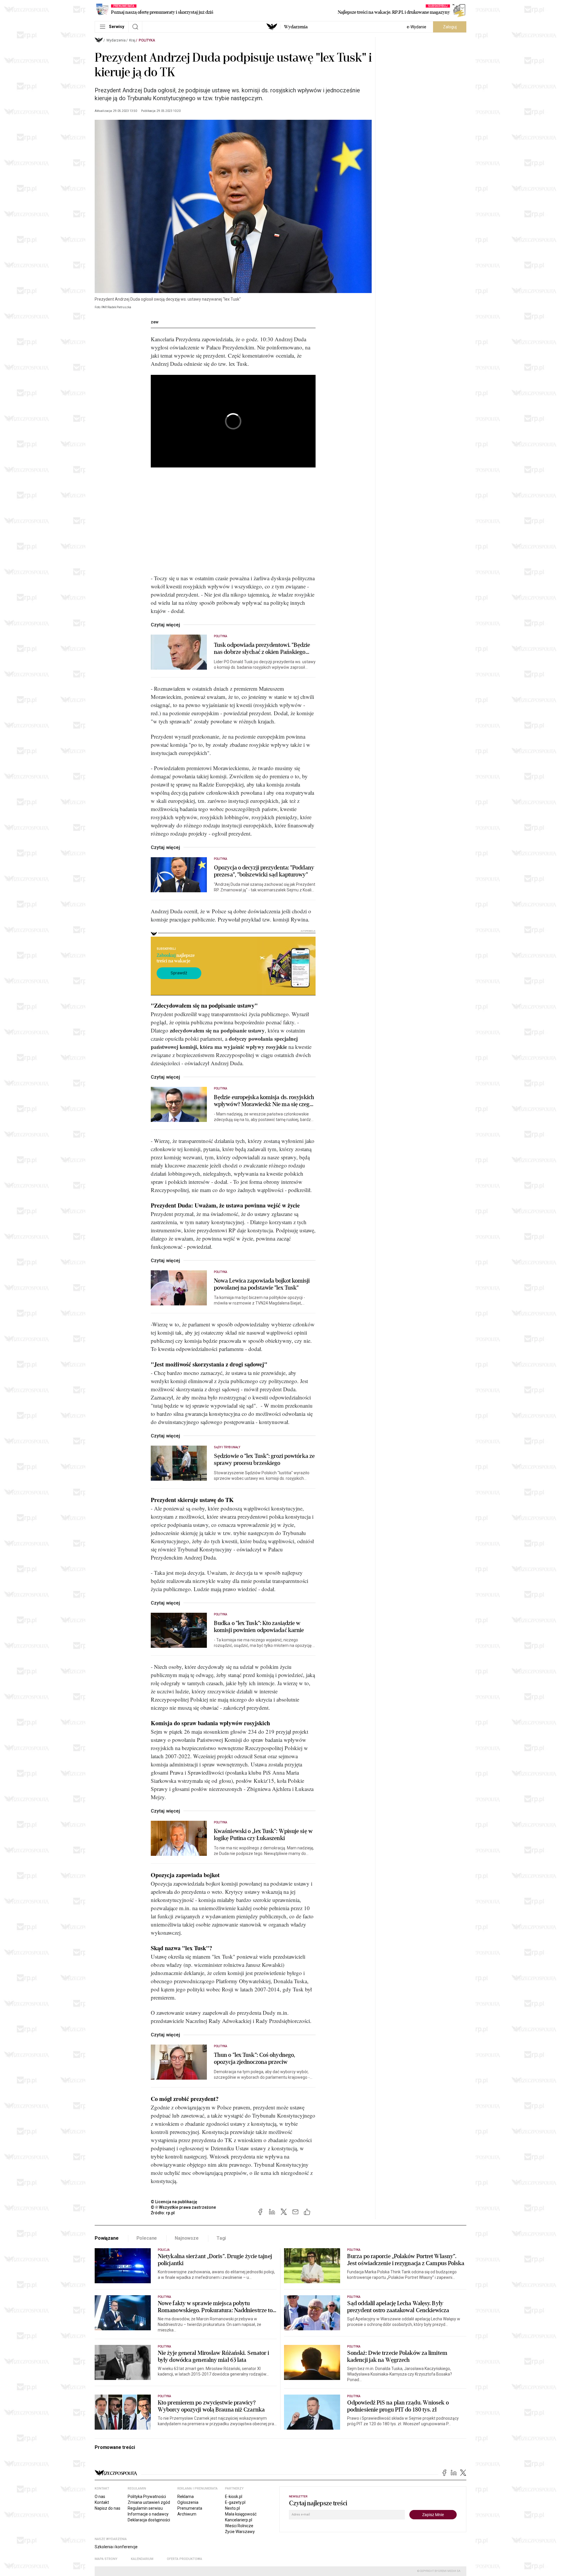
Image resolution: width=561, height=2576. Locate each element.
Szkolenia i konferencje (116, 2547)
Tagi (221, 2238)
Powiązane (107, 2238)
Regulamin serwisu (145, 2508)
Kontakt (102, 2502)
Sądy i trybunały (227, 1447)
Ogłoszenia (188, 2502)
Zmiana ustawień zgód (149, 2502)
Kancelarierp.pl (239, 2520)
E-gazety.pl (235, 2502)
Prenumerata (190, 2508)
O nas (100, 2497)
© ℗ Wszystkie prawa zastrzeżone (183, 2207)
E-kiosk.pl (234, 2497)
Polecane (147, 2238)
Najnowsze (187, 2238)
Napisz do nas (108, 2508)
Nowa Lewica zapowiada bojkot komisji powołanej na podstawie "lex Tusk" (262, 1284)
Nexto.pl (232, 2508)
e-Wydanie (417, 27)
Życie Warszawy (240, 2532)
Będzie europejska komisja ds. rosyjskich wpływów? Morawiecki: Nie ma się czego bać (264, 1101)
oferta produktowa (185, 2559)
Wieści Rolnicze (239, 2526)
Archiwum (187, 2514)
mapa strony (106, 2559)
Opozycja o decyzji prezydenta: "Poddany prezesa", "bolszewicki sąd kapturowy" (264, 871)
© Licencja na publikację (174, 2202)
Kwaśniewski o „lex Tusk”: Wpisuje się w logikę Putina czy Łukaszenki (263, 1835)
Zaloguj (450, 27)
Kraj (132, 40)
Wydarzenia (296, 27)
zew (155, 322)
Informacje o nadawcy (148, 2514)
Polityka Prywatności (147, 2497)
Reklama (186, 2497)
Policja (164, 2250)
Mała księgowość (241, 2514)
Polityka (147, 40)
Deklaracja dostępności (149, 2520)
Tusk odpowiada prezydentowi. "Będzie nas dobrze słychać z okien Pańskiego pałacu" (262, 649)
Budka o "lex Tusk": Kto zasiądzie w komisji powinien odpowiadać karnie (259, 1627)
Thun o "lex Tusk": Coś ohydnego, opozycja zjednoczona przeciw (254, 2059)
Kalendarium (142, 2559)
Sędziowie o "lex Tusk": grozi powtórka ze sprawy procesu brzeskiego (264, 1460)
